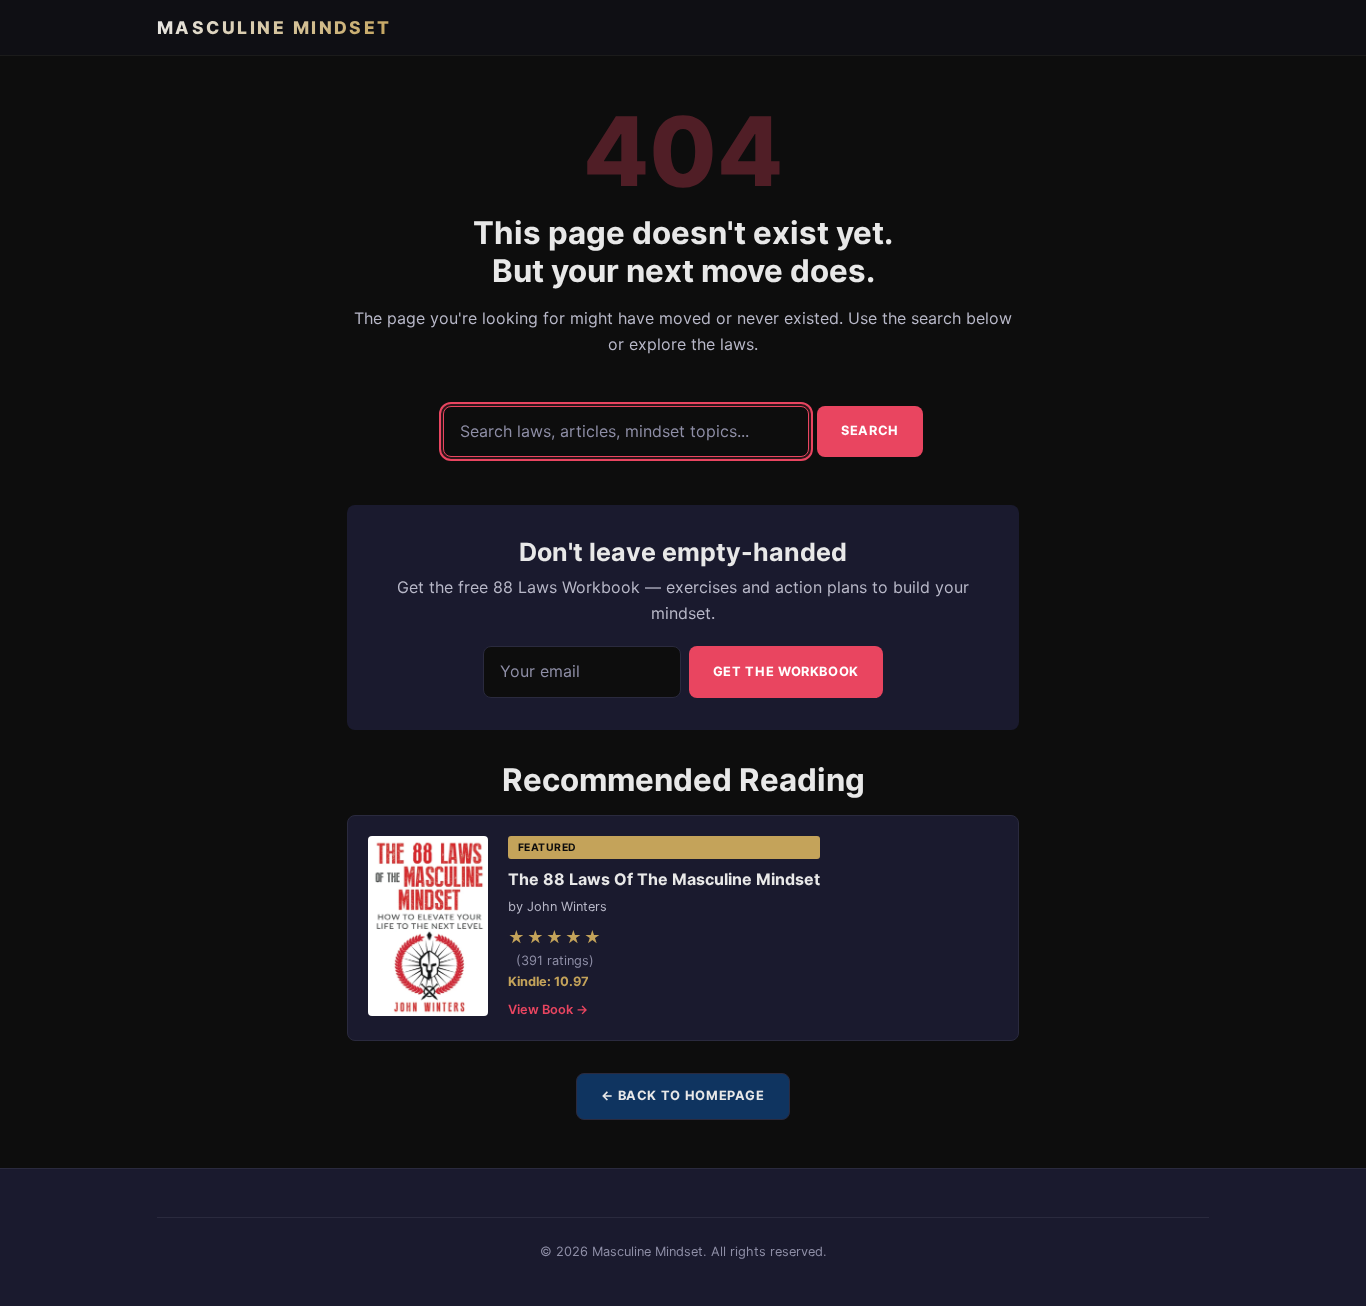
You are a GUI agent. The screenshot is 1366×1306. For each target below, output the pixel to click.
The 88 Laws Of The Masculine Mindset (664, 879)
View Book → (548, 1009)
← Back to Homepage (683, 1095)
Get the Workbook (786, 671)
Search (870, 430)
